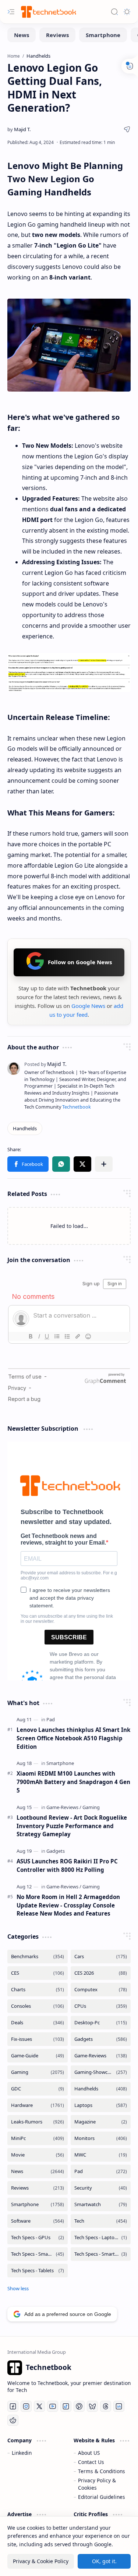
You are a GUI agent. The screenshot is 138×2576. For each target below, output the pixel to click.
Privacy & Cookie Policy (41, 2561)
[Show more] (18, 2288)
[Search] (114, 12)
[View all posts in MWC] (101, 2155)
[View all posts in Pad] (101, 2171)
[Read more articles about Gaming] (91, 1807)
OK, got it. (104, 2561)
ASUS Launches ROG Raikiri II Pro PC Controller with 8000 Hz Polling (67, 1865)
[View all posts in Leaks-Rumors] (38, 2122)
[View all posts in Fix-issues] (38, 2039)
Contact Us (91, 2462)
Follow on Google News (80, 962)
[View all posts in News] (38, 2171)
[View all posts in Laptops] (101, 2105)
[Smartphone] (103, 35)
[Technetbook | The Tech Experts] (48, 12)
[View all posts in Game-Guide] (38, 2056)
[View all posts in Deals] (38, 2023)
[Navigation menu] (11, 12)
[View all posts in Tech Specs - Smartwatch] (101, 2254)
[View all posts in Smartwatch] (101, 2204)
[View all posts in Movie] (38, 2155)
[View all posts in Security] (101, 2188)
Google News (88, 1006)
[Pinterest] (79, 2406)
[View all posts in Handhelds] (101, 2089)
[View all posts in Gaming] (38, 2072)
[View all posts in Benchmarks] (38, 1957)
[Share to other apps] (104, 1164)
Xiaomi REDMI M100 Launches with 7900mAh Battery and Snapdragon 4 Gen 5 (73, 1782)
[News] (22, 35)
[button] (28, 1164)
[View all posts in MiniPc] (38, 2138)
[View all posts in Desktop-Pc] (101, 2023)
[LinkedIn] (119, 2406)
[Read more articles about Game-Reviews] (64, 1807)
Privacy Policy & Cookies (97, 2484)
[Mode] (127, 12)
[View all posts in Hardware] (38, 2105)
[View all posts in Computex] (101, 1990)
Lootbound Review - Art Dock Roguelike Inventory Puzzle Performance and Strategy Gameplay (72, 1826)
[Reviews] (57, 35)
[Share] (127, 129)
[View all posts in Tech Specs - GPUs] (38, 2238)
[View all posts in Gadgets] (101, 2039)
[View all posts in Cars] (101, 1957)
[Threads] (106, 2406)
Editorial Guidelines (102, 2497)
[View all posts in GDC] (38, 2089)
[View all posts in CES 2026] (101, 1973)
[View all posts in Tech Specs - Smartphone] (38, 2254)
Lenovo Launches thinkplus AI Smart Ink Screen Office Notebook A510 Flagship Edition (73, 1738)
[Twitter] (39, 2406)
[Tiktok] (66, 2406)
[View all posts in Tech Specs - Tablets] (38, 2271)
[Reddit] (13, 2420)
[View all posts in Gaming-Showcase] (101, 2072)
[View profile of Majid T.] (45, 1064)
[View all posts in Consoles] (38, 2006)
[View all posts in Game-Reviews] (101, 2056)
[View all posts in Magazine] (101, 2122)
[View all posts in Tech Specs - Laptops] (101, 2238)
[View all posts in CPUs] (101, 2006)
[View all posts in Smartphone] (38, 2204)
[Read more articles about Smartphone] (60, 1763)
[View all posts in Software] (38, 2221)
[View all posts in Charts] (38, 1990)
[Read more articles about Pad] (51, 1719)
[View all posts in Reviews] (38, 2188)
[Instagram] (26, 2406)
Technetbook (77, 1107)
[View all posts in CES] (38, 1973)
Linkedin (22, 2453)
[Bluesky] (92, 2406)
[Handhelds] (25, 1128)
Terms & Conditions (102, 2471)
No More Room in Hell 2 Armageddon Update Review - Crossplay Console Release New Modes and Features (68, 1905)
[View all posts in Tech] (101, 2221)
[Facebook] (13, 2406)
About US (89, 2453)
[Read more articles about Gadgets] (56, 1851)
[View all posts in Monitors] (101, 2138)
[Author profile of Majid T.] (19, 129)
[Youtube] (53, 2406)
